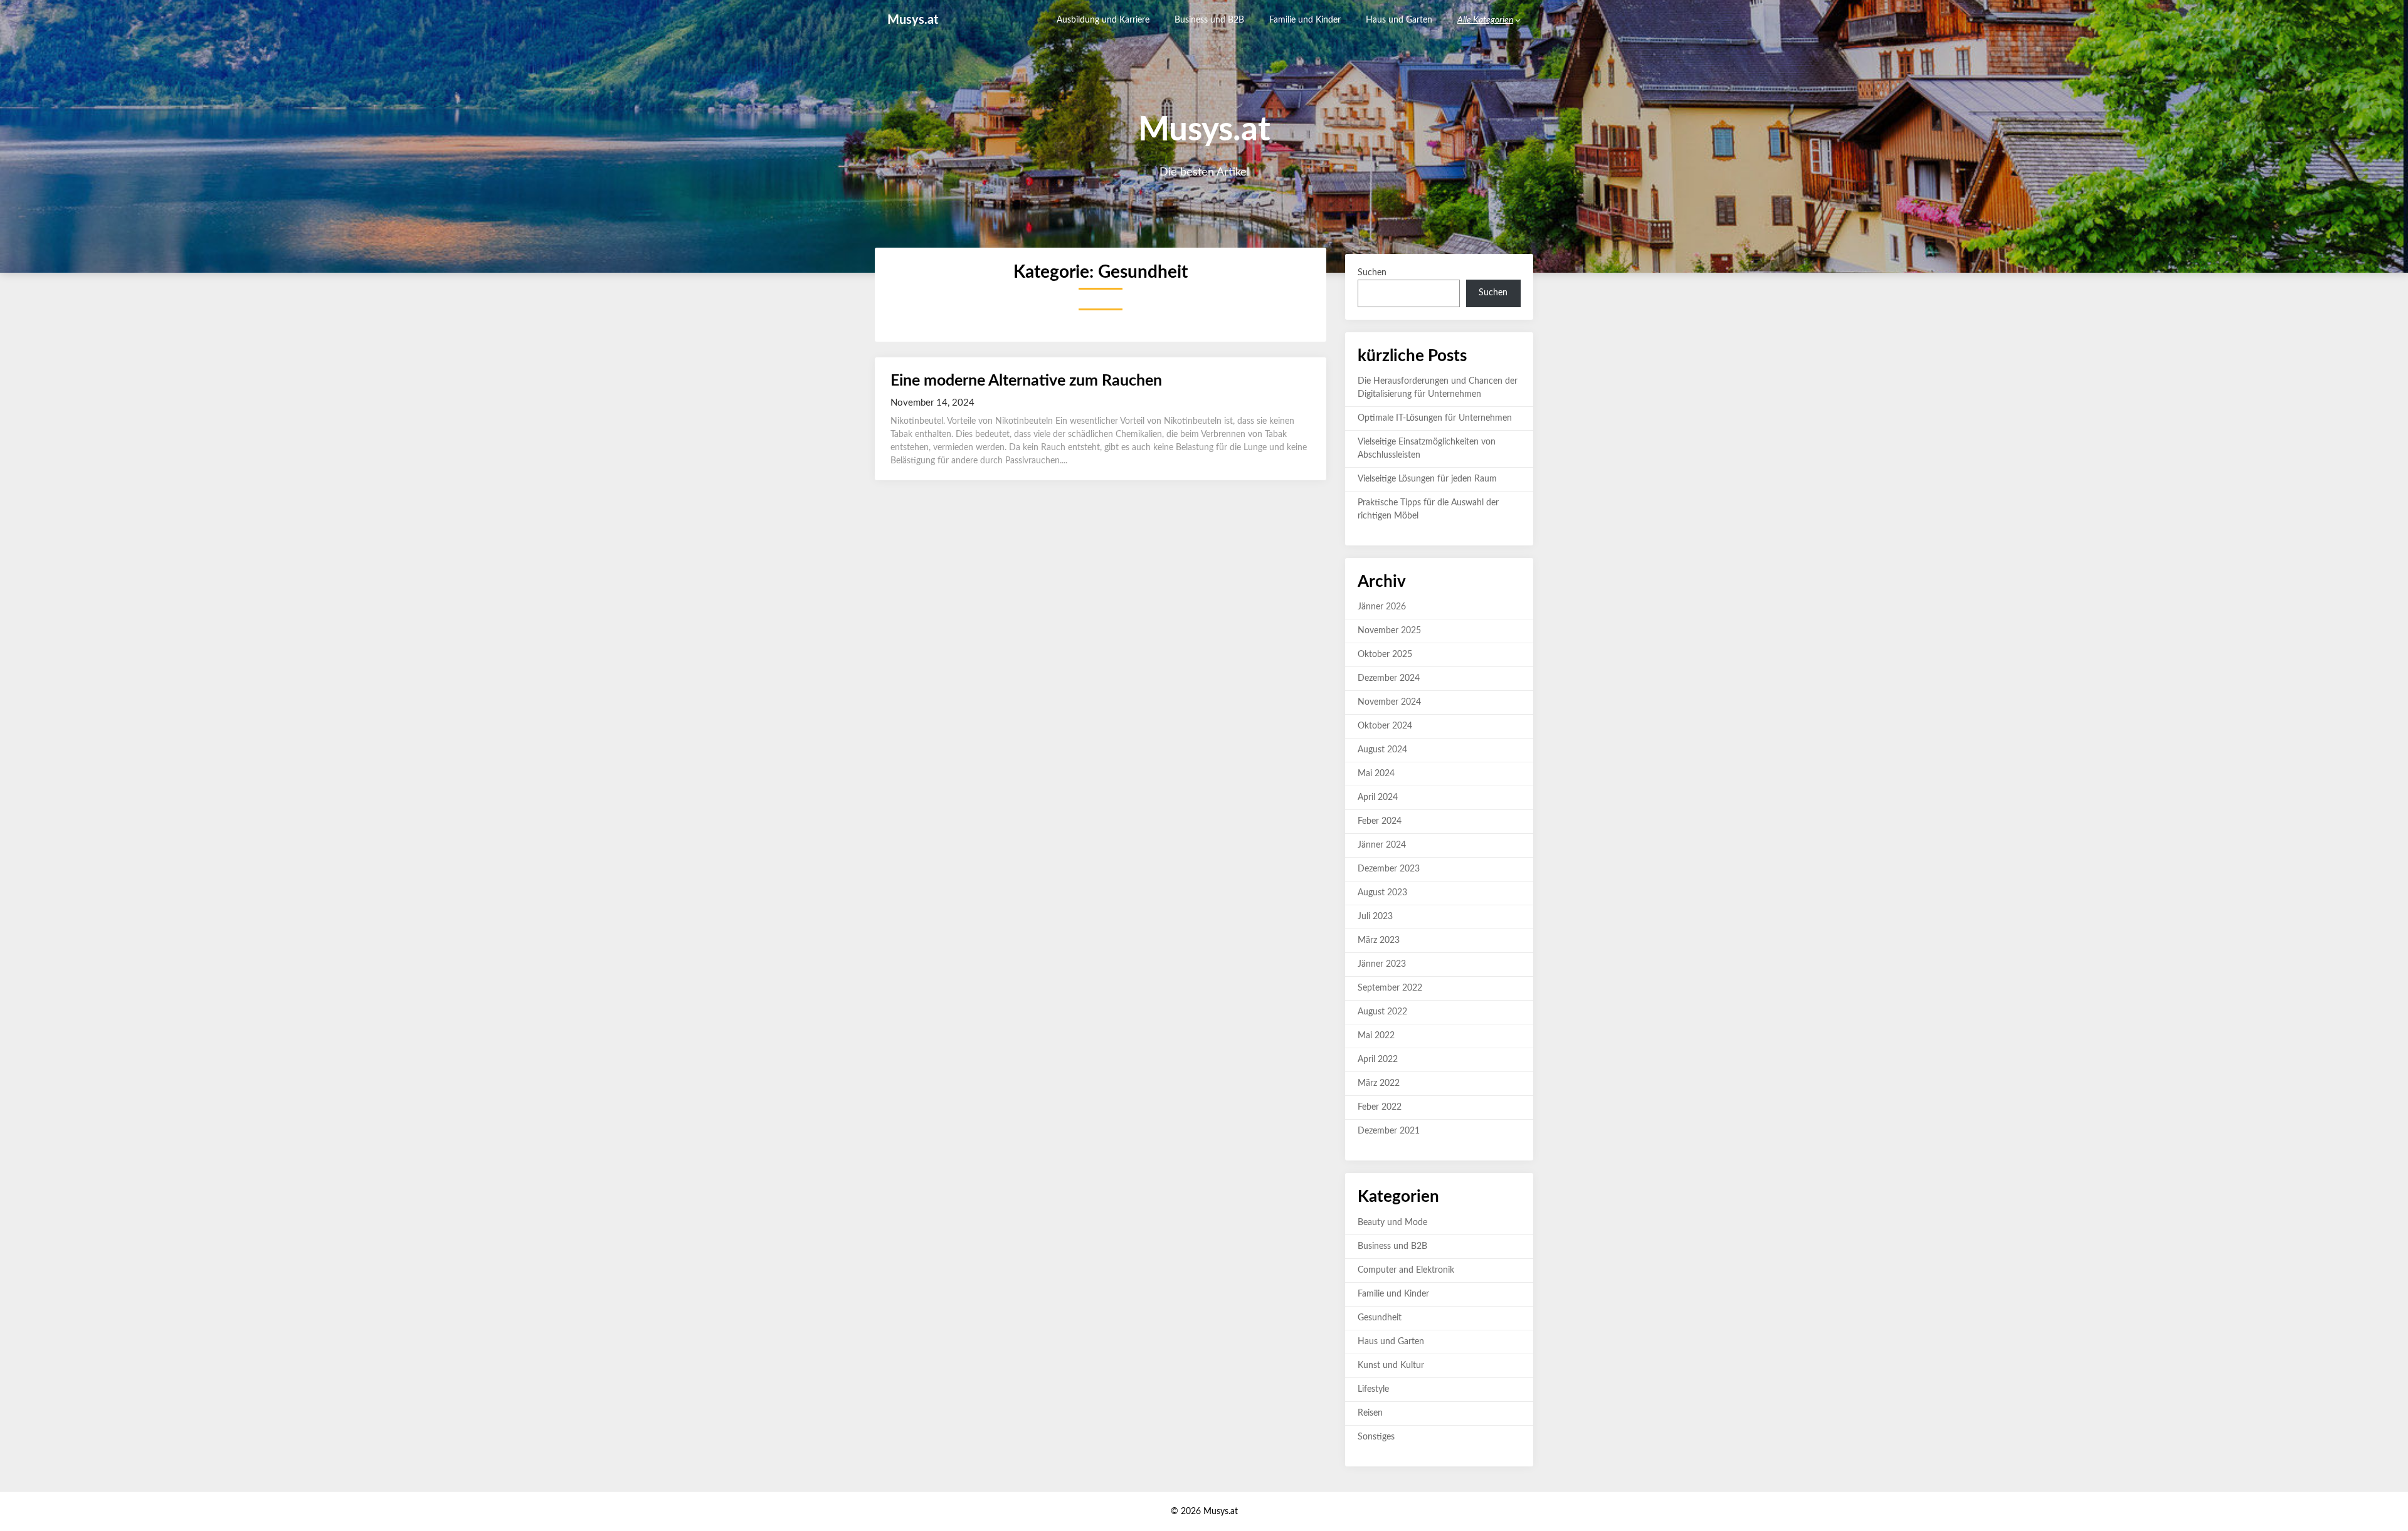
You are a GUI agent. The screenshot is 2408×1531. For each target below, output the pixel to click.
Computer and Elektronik (1406, 1270)
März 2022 (1379, 1083)
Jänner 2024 (1382, 845)
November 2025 (1389, 631)
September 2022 (1390, 988)
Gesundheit (1380, 1318)
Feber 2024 (1380, 821)
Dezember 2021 (1389, 1131)
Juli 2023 (1375, 917)
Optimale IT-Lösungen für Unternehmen (1435, 418)
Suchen (1372, 273)
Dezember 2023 (1389, 869)
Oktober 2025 (1385, 655)
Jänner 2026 (1382, 607)
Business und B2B (1209, 20)
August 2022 (1382, 1012)
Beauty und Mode (1392, 1223)
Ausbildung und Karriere (1103, 20)
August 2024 (1382, 750)
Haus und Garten (1399, 20)
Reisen (1370, 1413)
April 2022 (1378, 1060)
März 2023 (1379, 940)
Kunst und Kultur (1391, 1365)
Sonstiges (1376, 1437)
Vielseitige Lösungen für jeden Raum (1427, 479)
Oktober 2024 (1385, 726)
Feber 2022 (1380, 1107)
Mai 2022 (1376, 1036)
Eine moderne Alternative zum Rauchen (1026, 381)
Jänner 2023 (1382, 964)
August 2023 (1382, 893)
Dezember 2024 (1389, 678)
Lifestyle (1373, 1389)
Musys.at (913, 20)
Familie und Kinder (1305, 20)
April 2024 (1378, 797)
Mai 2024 (1376, 774)
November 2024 (1389, 702)
